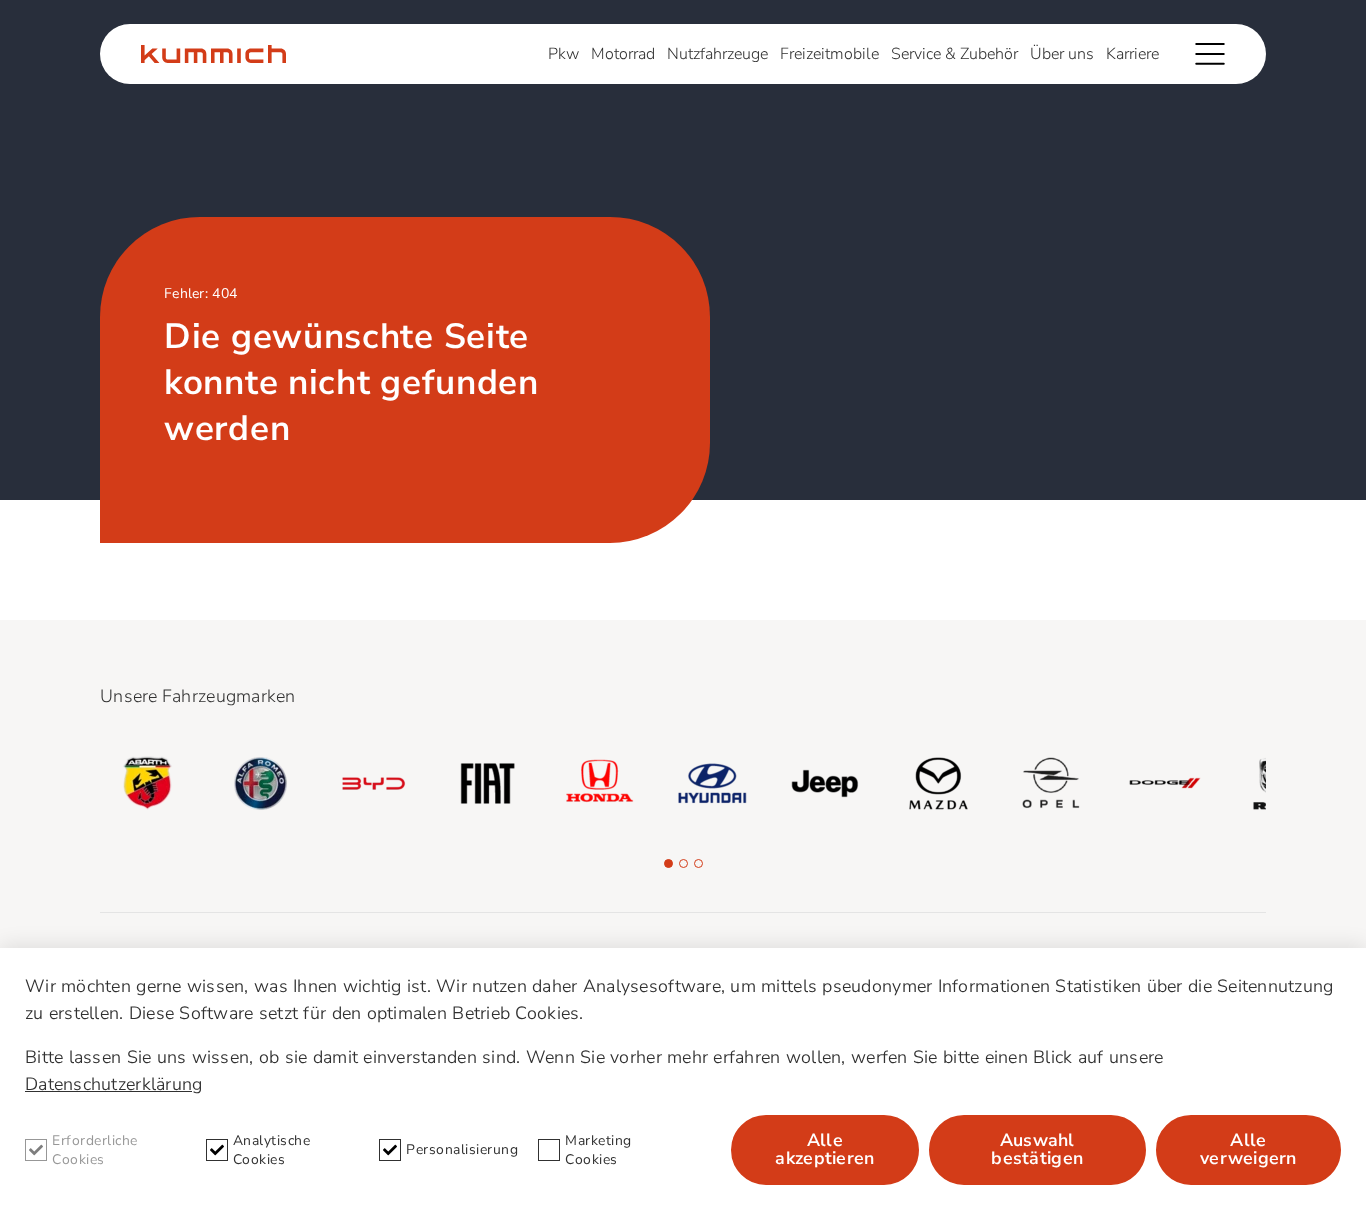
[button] (668, 863)
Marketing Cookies (598, 1150)
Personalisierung (462, 1149)
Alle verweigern (1248, 1149)
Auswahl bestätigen (1037, 1149)
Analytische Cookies (272, 1150)
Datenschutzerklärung (113, 1084)
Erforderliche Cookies (95, 1150)
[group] (147, 783)
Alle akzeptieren (824, 1149)
